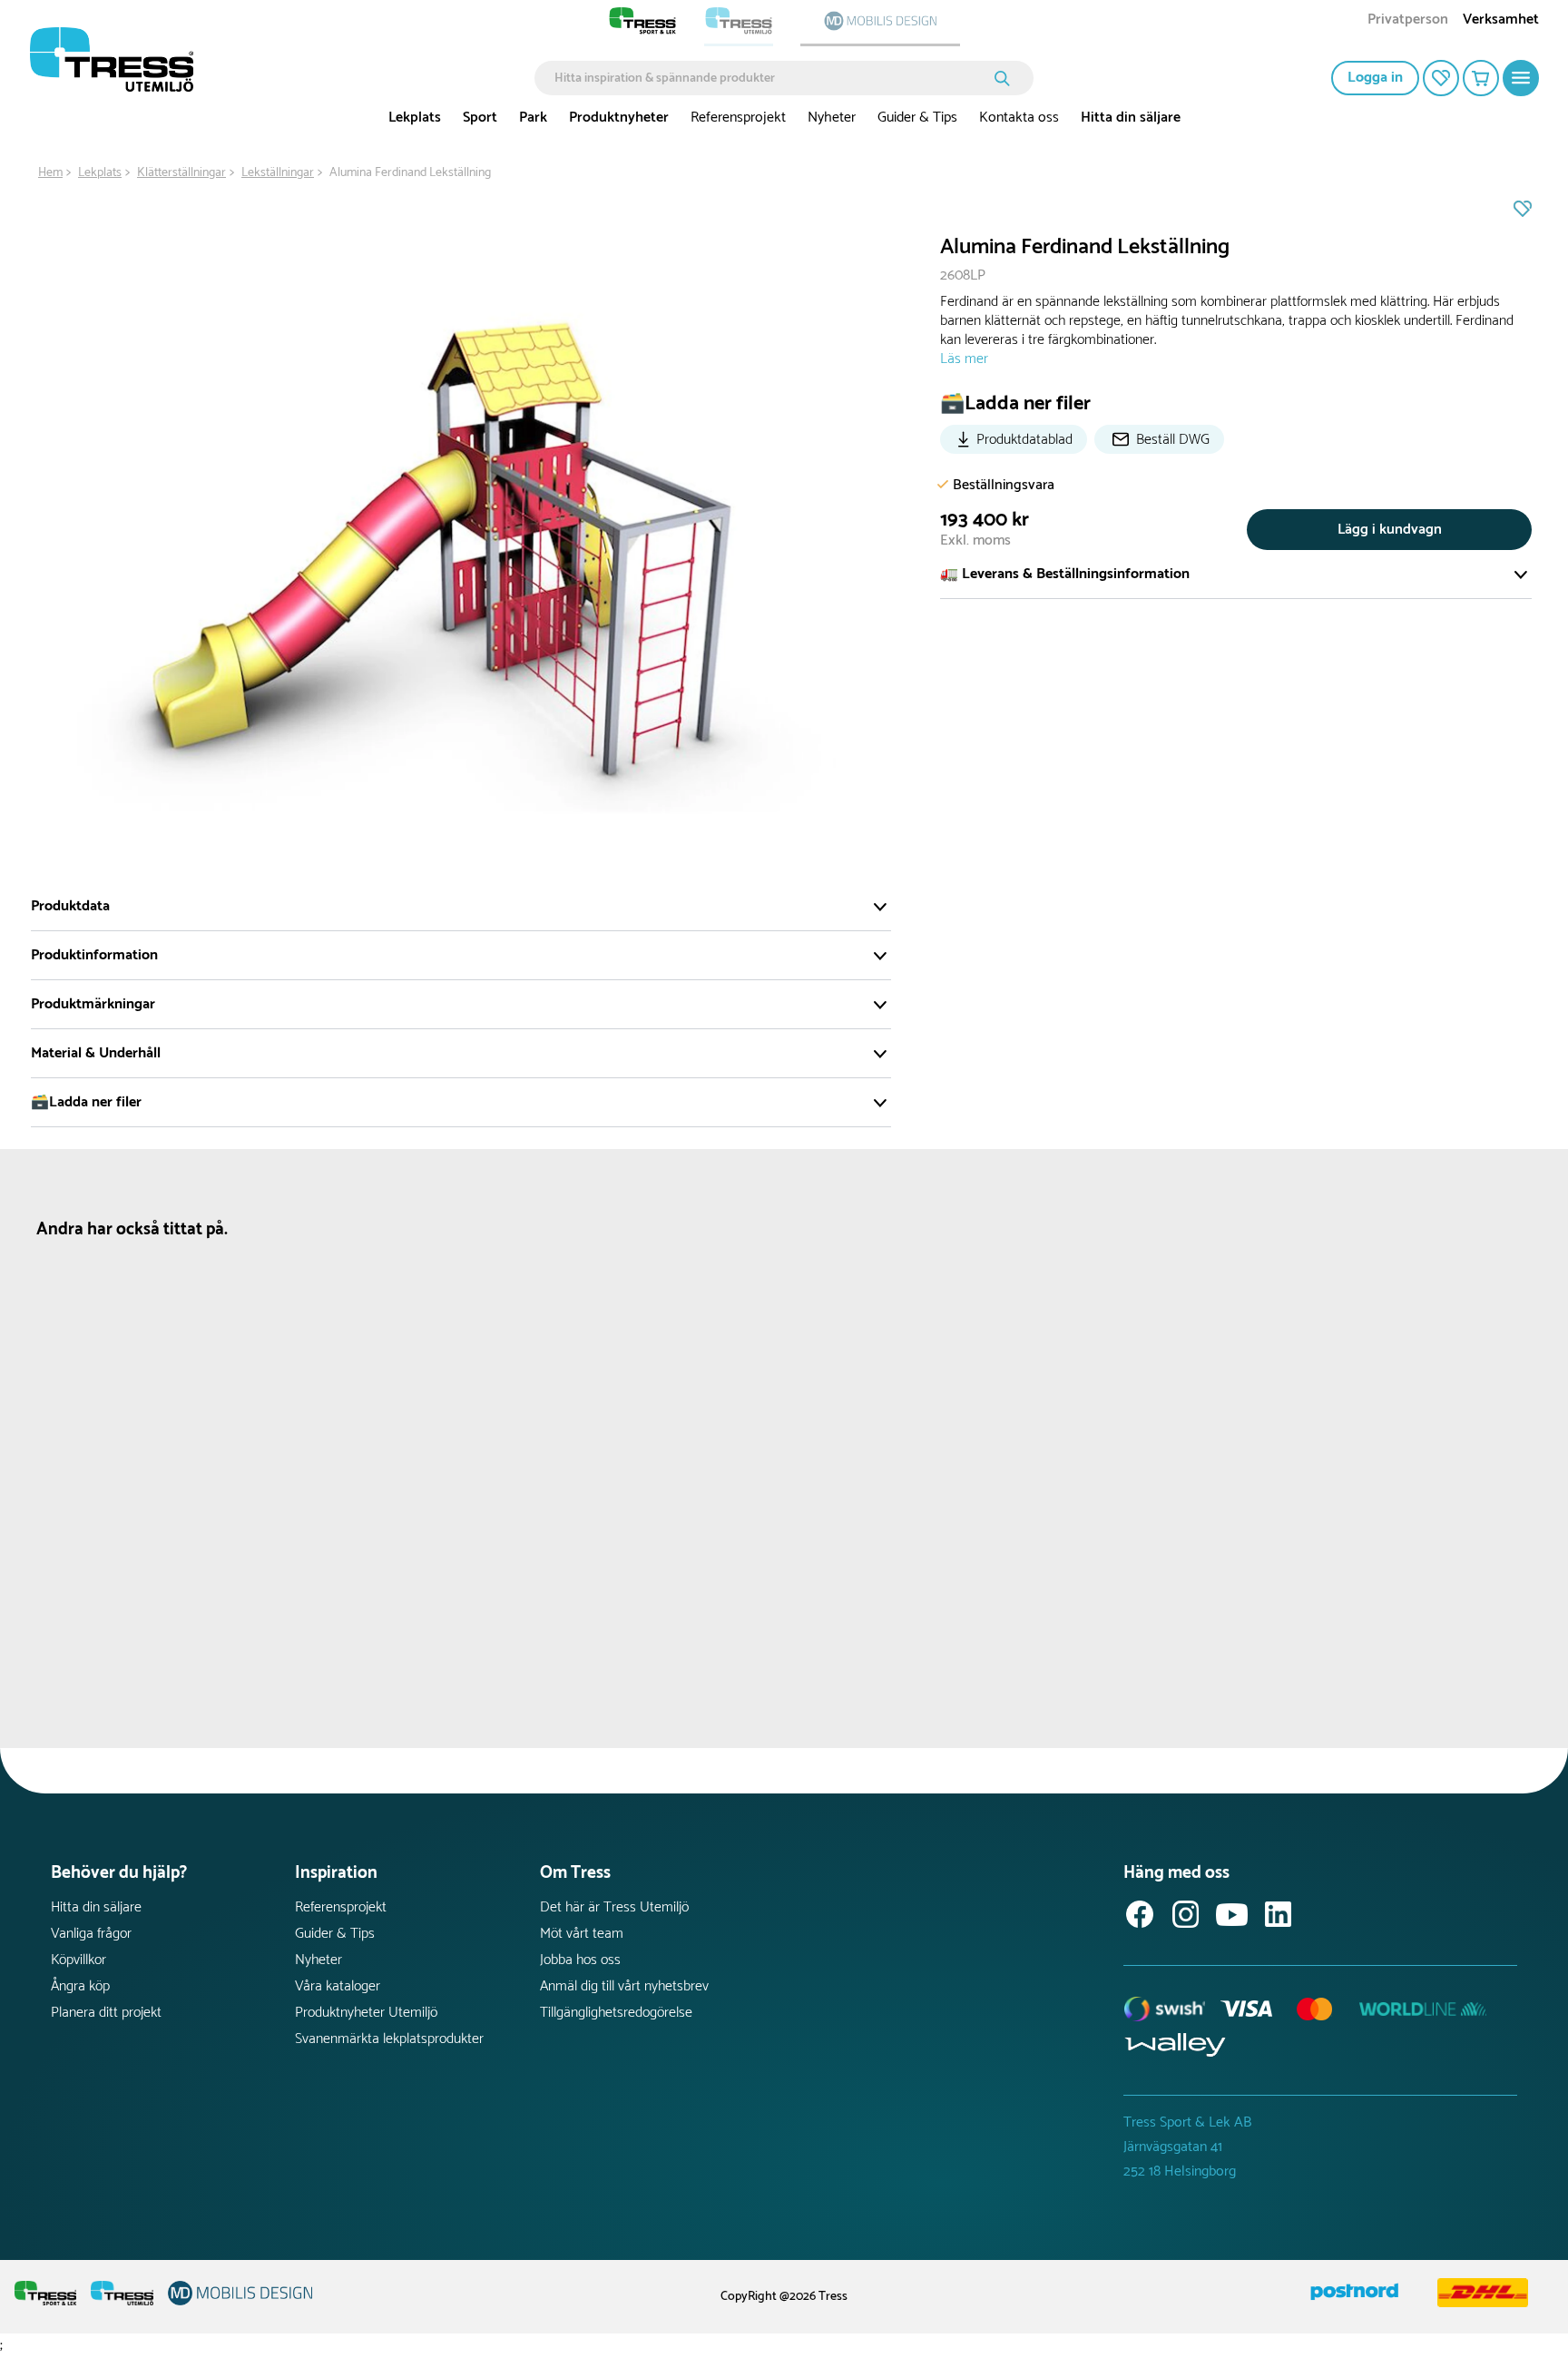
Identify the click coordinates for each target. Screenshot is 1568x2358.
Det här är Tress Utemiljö (614, 1907)
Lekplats (415, 118)
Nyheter (832, 118)
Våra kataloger (338, 1986)
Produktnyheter (619, 118)
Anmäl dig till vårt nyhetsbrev (624, 1986)
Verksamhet (1501, 21)
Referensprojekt (738, 118)
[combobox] (771, 78)
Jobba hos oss (580, 1960)
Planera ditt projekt (106, 2013)
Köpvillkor (78, 1960)
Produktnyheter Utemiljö (366, 2013)
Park (533, 118)
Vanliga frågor (91, 1934)
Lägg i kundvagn (1390, 530)
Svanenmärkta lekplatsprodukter (389, 2039)
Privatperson (1408, 21)
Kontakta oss (1019, 118)
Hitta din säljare (1131, 118)
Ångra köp (80, 1986)
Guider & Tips (917, 118)
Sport (480, 118)
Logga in (1375, 78)
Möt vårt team (582, 1934)
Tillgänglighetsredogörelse (616, 2013)
